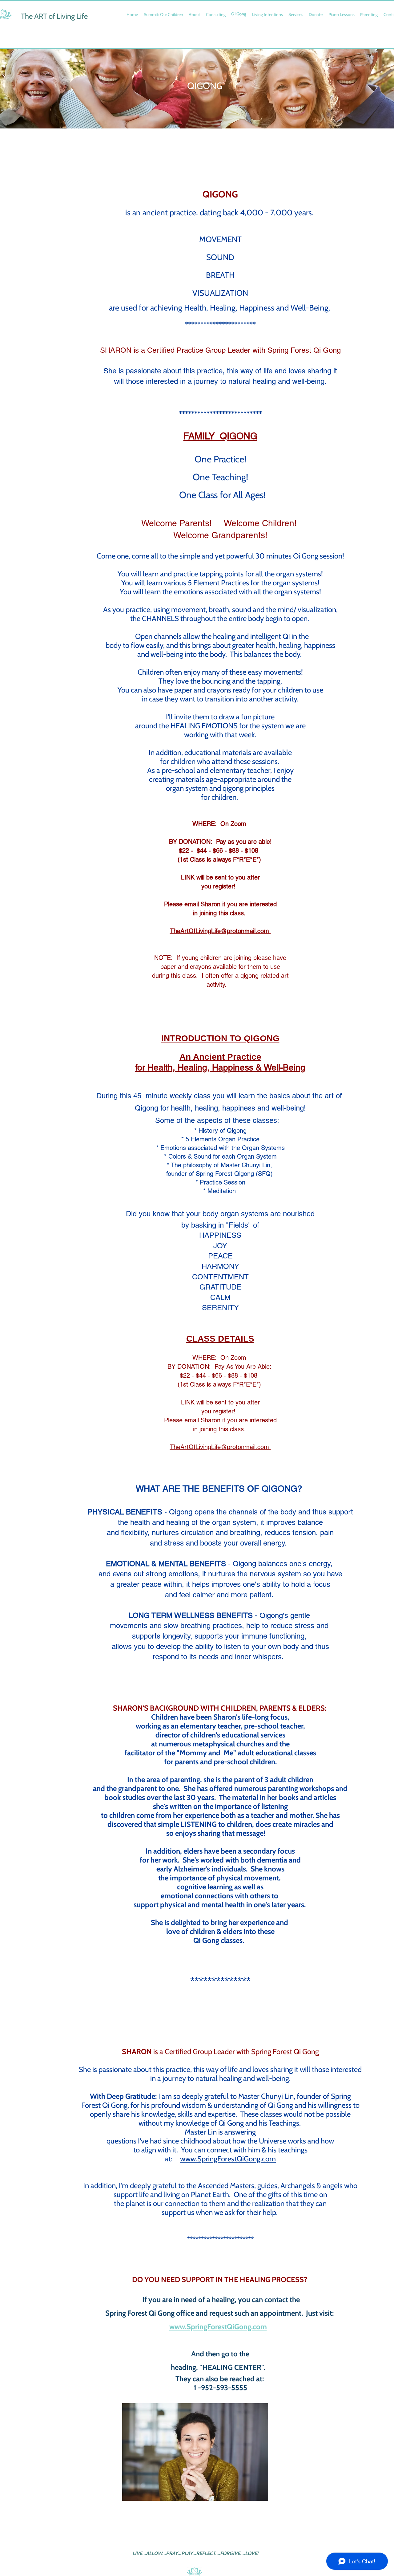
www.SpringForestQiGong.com (218, 2327)
